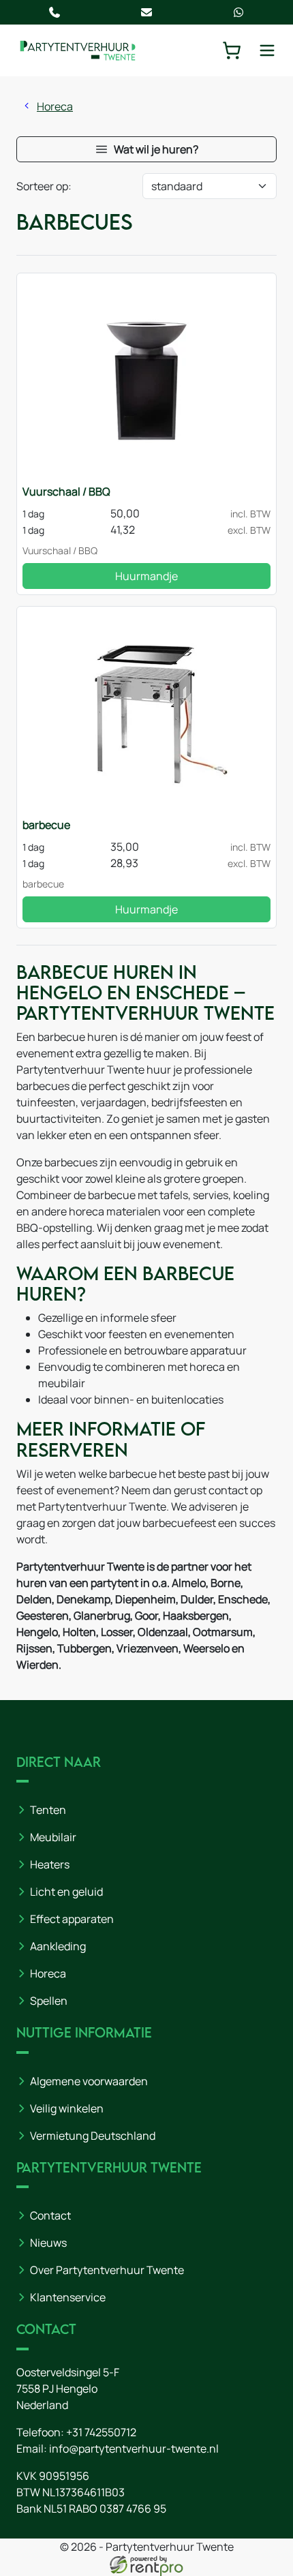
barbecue (46, 825)
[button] (146, 149)
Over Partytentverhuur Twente (107, 2270)
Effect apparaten (72, 1919)
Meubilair (53, 1837)
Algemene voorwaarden (89, 2081)
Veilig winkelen (67, 2108)
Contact (50, 2215)
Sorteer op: (44, 186)
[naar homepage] (78, 50)
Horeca (55, 106)
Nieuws (48, 2243)
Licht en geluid (66, 1892)
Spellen (49, 2001)
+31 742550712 (101, 2432)
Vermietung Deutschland (93, 2136)
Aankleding (58, 1946)
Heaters (50, 1864)
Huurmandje (146, 576)
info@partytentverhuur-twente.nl (134, 2449)
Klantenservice (68, 2297)
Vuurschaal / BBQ (66, 491)
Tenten (48, 1810)
